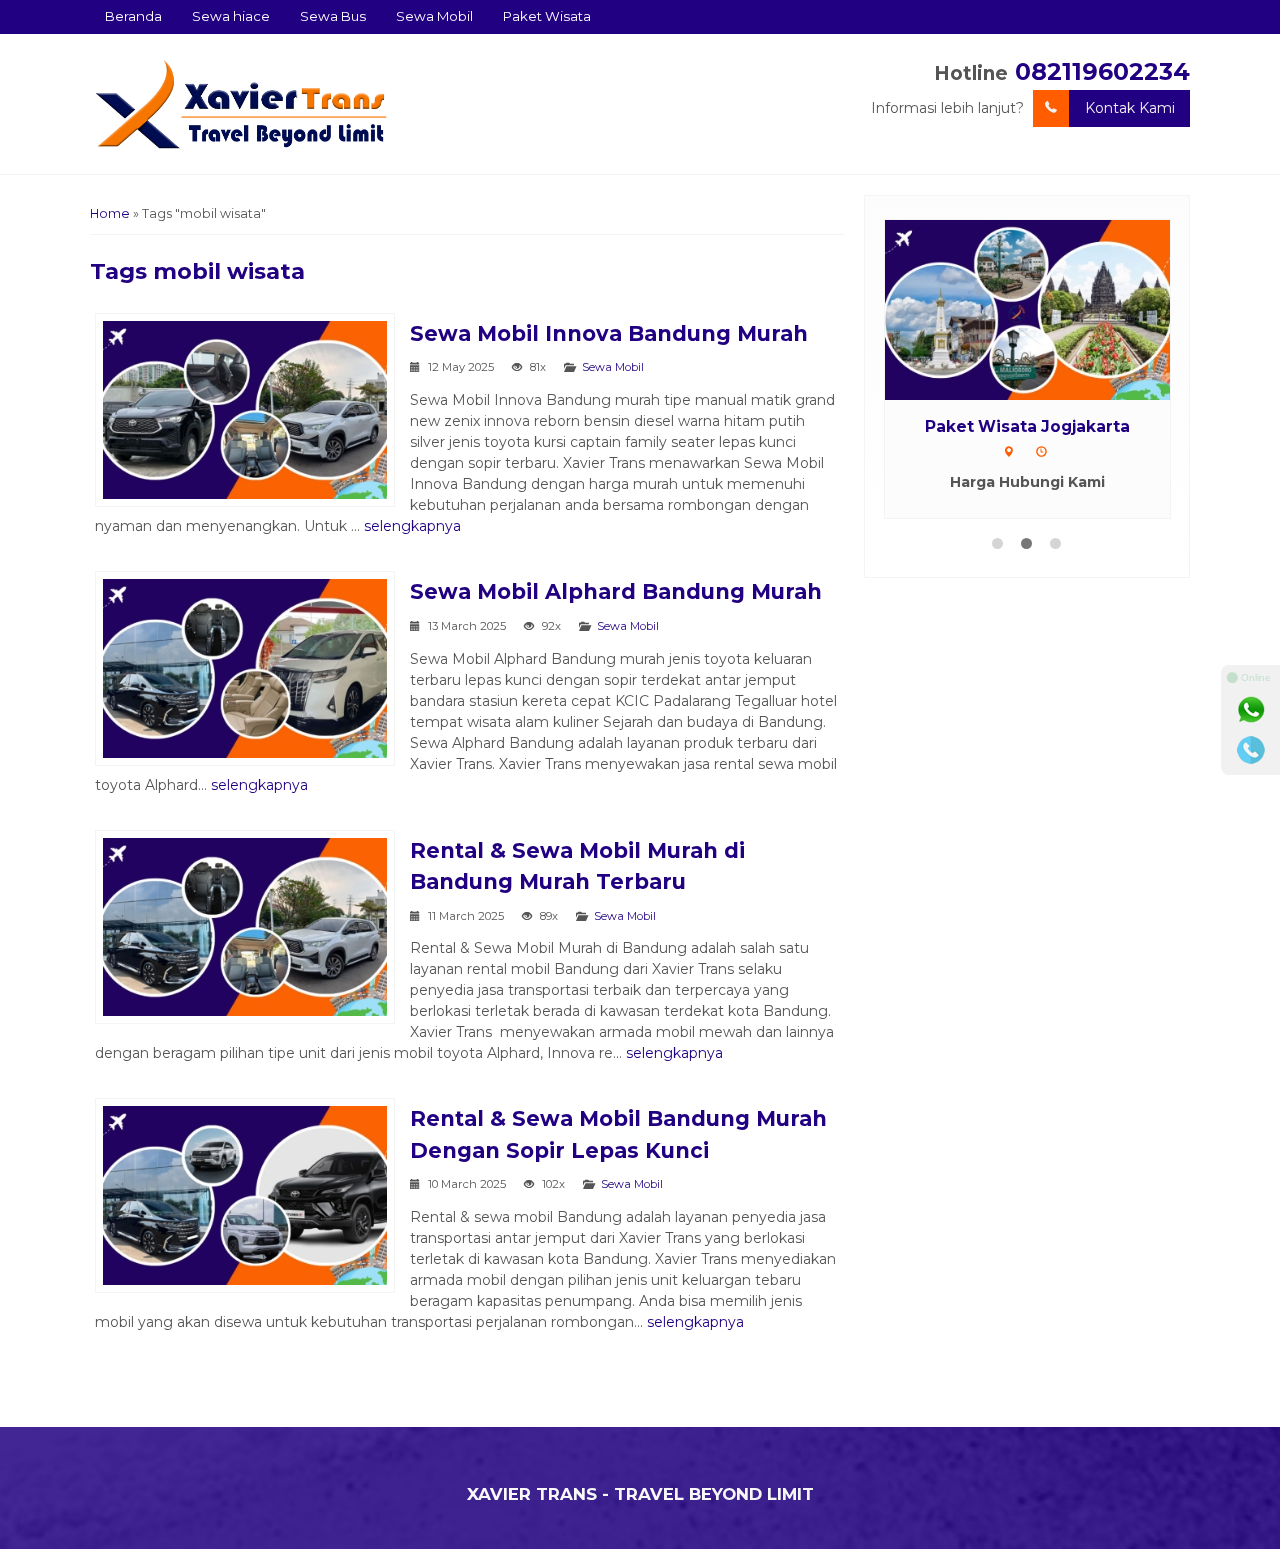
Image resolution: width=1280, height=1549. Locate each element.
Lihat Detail (1046, 309)
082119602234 (1102, 71)
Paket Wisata (547, 16)
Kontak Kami (1130, 108)
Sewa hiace (231, 16)
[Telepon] (1251, 750)
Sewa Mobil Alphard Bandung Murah (616, 591)
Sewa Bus (333, 16)
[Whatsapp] (1251, 710)
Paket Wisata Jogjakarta (1027, 426)
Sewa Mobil (434, 16)
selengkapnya (412, 526)
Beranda (133, 16)
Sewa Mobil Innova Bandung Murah (609, 333)
